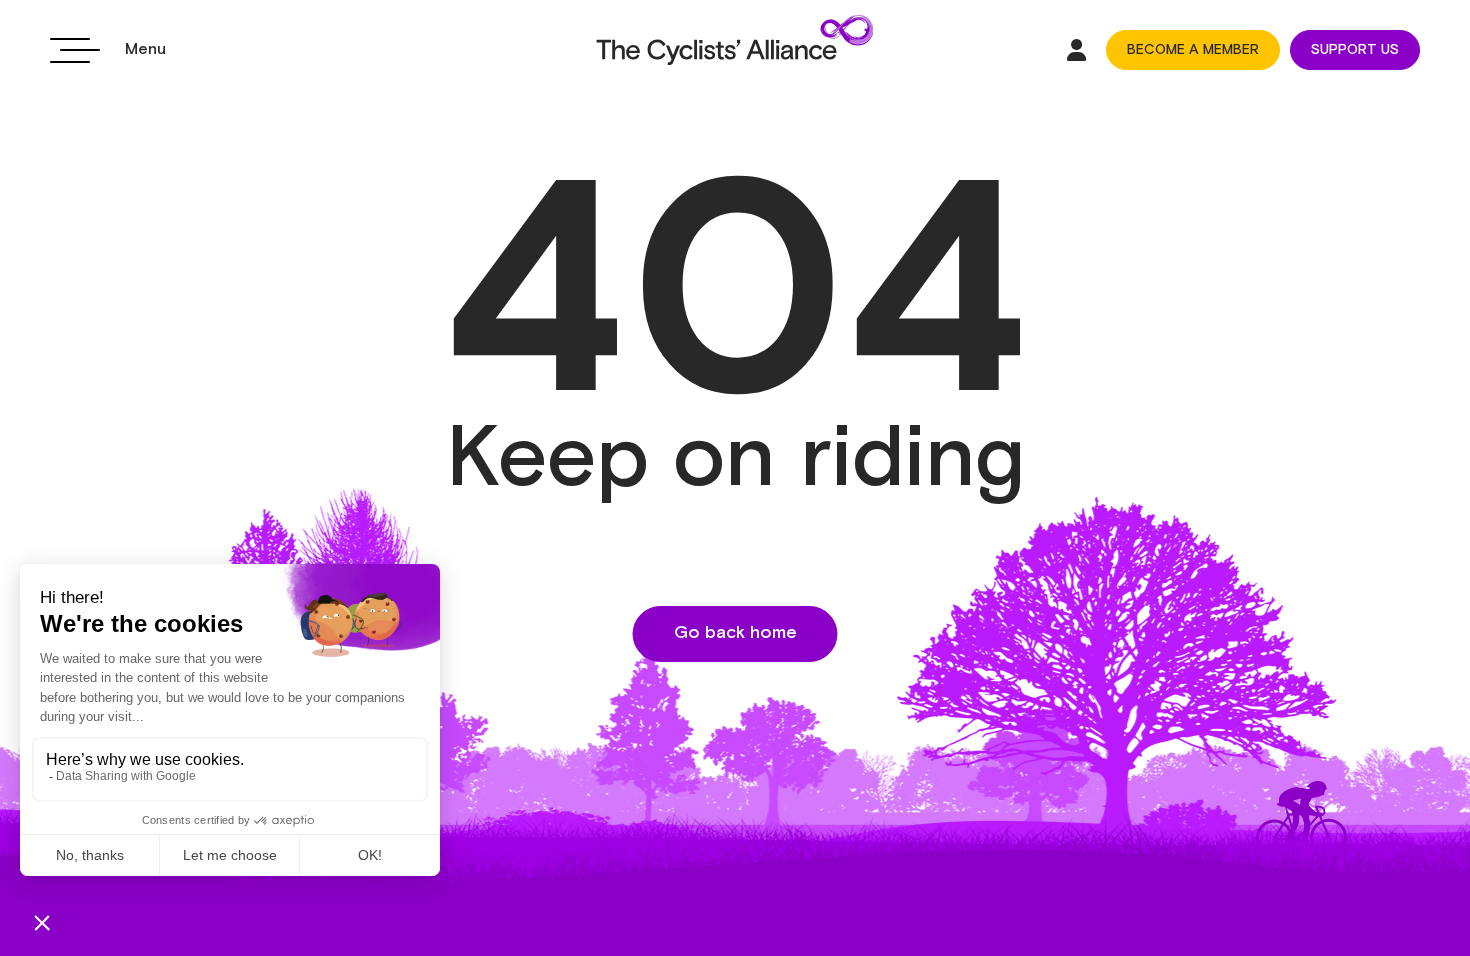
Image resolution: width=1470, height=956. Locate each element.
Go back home (735, 633)
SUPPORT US (1355, 50)
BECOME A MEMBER (1193, 50)
